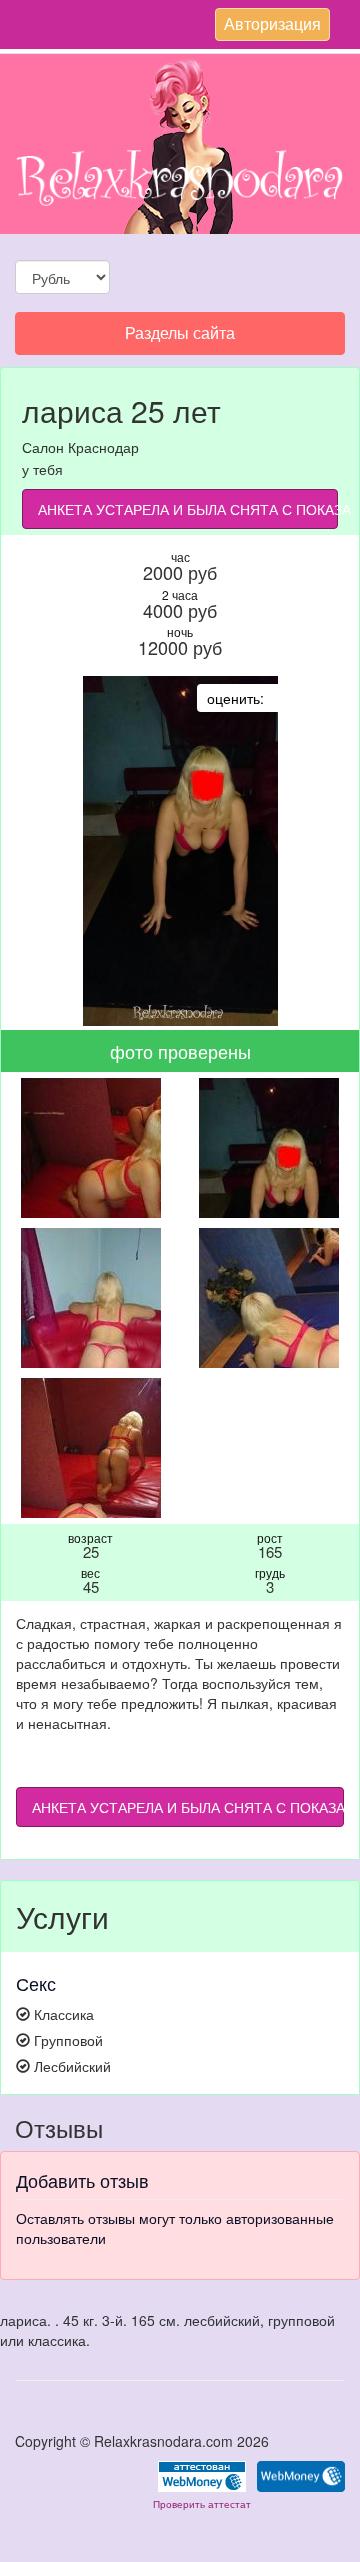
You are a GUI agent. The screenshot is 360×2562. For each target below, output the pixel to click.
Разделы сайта (179, 337)
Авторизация (272, 26)
